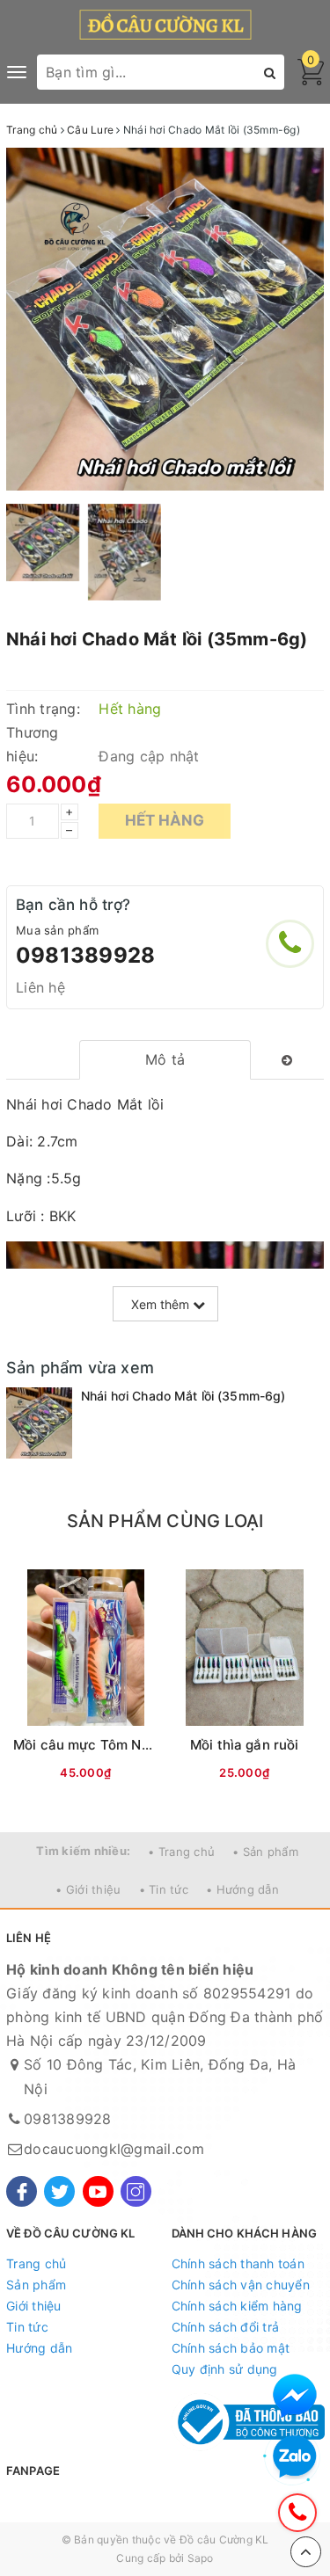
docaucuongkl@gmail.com (114, 2149)
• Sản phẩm (265, 1852)
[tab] (165, 1060)
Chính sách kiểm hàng (237, 2306)
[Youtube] (98, 2191)
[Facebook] (22, 2191)
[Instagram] (136, 2191)
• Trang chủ (181, 1852)
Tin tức (27, 2327)
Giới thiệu (34, 2306)
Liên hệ (40, 987)
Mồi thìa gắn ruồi (245, 1745)
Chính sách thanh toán (238, 2263)
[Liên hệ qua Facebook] (295, 2396)
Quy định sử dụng (225, 2369)
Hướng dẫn (39, 2348)
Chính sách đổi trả (226, 2327)
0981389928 (85, 955)
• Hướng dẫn (242, 1889)
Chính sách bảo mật (231, 2348)
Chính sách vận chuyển (241, 2285)
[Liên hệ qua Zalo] (295, 2457)
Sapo (201, 2558)
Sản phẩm (36, 2285)
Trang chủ (36, 2263)
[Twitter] (59, 2191)
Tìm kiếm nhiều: (83, 1851)
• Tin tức (164, 1889)
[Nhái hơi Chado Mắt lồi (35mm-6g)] (39, 1423)
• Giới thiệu (88, 1889)
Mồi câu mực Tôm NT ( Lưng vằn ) (123, 1745)
